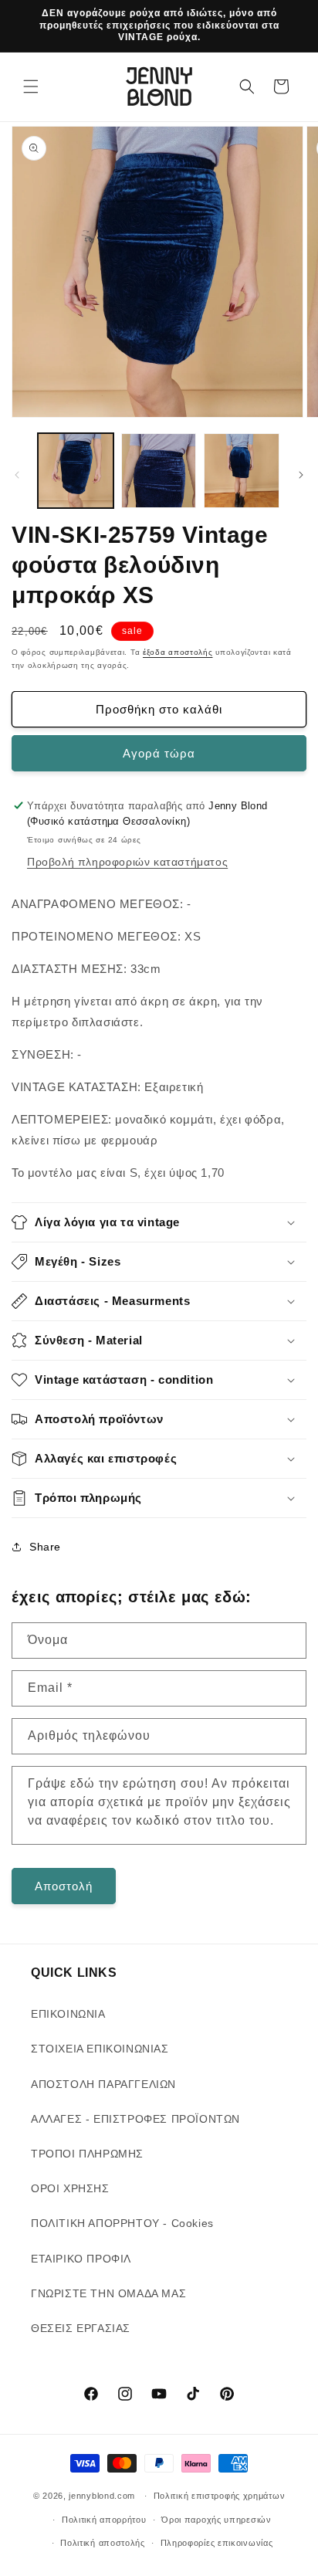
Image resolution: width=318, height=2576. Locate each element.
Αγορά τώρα (159, 753)
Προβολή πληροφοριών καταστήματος (127, 862)
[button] (31, 86)
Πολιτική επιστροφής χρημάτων (220, 2496)
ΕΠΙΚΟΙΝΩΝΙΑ (68, 2014)
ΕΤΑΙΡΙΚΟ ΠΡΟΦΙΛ (81, 2259)
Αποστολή (64, 1886)
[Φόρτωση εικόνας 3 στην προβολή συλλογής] (242, 471)
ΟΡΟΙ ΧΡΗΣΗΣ (70, 2188)
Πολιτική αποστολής (103, 2543)
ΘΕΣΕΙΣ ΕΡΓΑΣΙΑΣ (81, 2328)
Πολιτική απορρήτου (104, 2520)
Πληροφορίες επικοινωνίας (217, 2543)
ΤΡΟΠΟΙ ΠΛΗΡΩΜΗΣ (87, 2154)
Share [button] (45, 1547)
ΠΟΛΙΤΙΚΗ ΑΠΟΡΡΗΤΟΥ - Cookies (122, 2223)
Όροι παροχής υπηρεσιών (216, 2520)
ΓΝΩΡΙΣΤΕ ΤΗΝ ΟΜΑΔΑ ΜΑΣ (108, 2293)
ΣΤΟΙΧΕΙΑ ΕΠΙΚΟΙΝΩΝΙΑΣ (100, 2049)
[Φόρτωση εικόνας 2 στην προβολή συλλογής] (159, 471)
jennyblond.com (102, 2496)
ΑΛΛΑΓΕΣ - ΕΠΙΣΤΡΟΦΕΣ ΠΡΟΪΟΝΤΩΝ (135, 2119)
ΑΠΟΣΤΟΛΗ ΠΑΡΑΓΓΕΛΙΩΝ (103, 2084)
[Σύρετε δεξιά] (301, 475)
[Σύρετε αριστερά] (17, 475)
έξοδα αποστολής (178, 652)
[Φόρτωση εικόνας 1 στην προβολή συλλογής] (76, 471)
